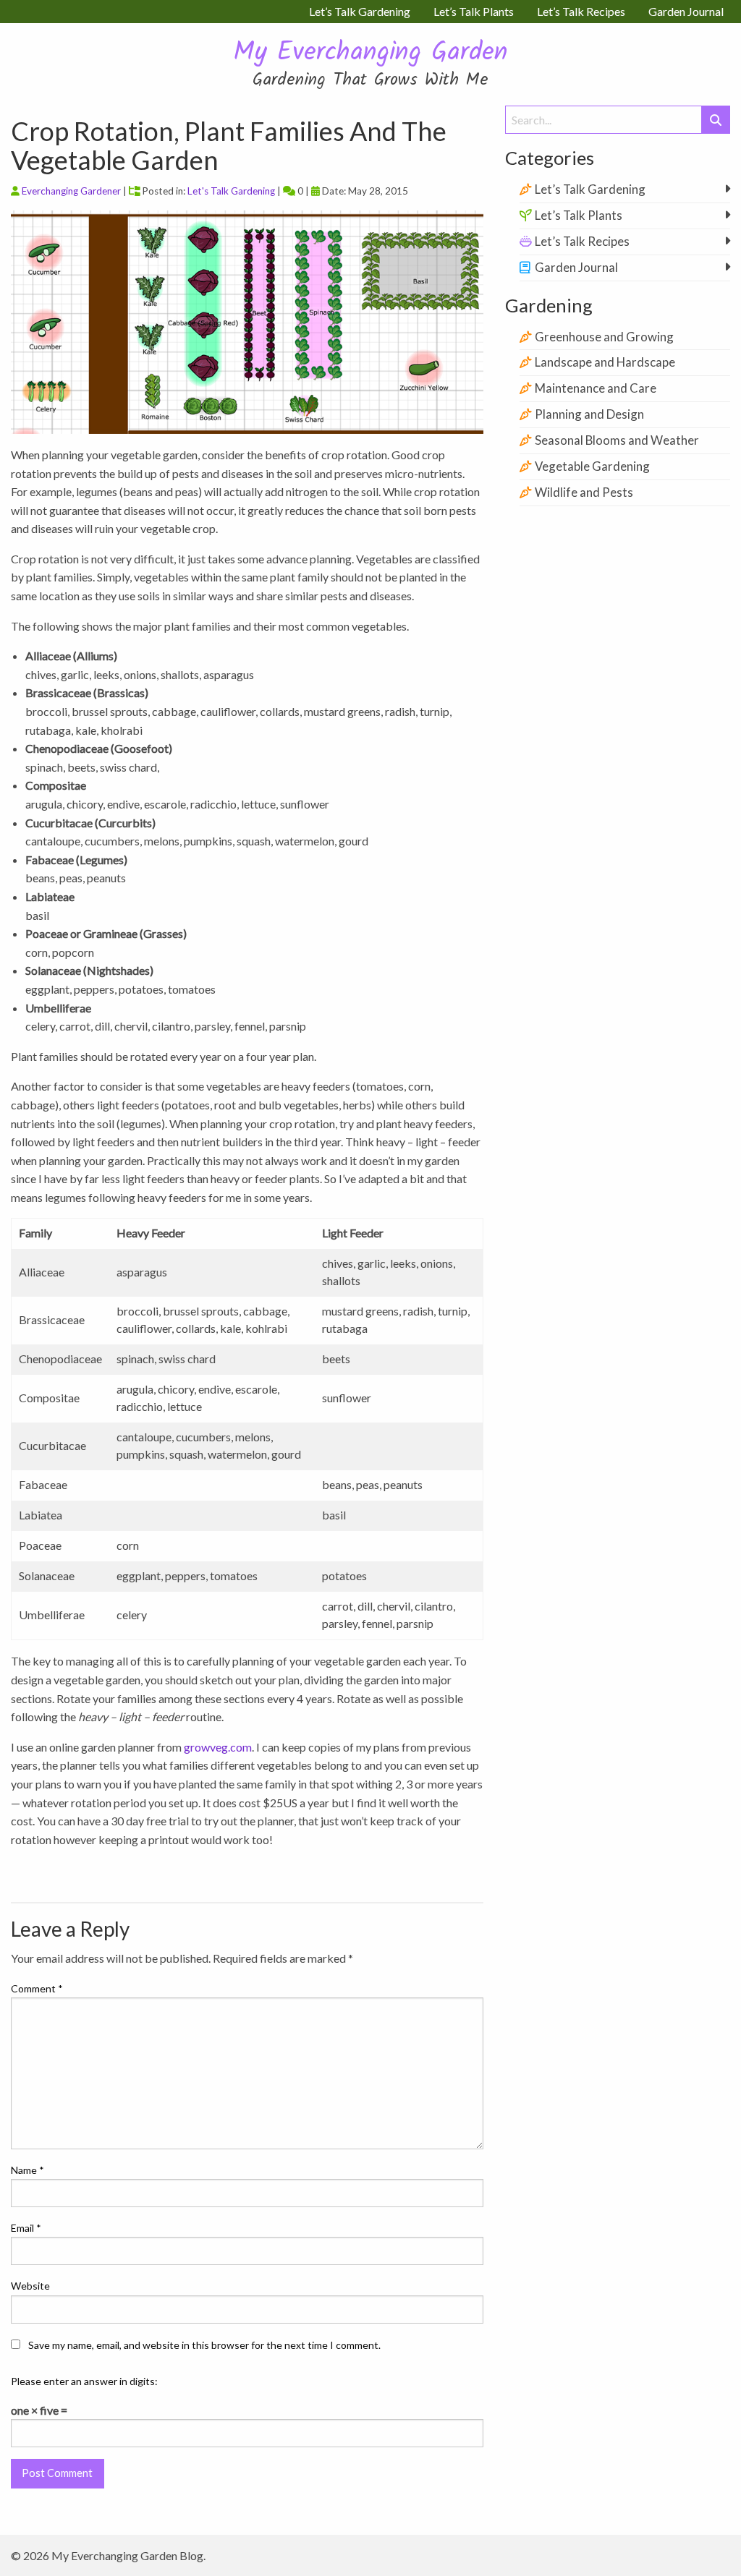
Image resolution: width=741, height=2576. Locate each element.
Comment (37, 1988)
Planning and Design (589, 414)
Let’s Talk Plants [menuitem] (474, 11)
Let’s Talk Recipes (582, 241)
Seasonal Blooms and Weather (617, 440)
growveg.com (218, 1747)
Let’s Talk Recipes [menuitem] (581, 11)
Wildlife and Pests (584, 492)
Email (26, 2228)
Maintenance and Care (596, 388)
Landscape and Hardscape (605, 362)
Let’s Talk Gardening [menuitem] (360, 11)
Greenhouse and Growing (604, 337)
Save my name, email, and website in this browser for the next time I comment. (204, 2345)
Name (27, 2170)
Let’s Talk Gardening (590, 189)
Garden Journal (576, 267)
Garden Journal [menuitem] (686, 11)
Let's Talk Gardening (231, 191)
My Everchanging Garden (370, 53)
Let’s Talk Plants (579, 215)
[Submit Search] (716, 120)
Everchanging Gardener (71, 191)
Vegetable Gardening (592, 466)
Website (30, 2286)
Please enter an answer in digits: (84, 2381)
